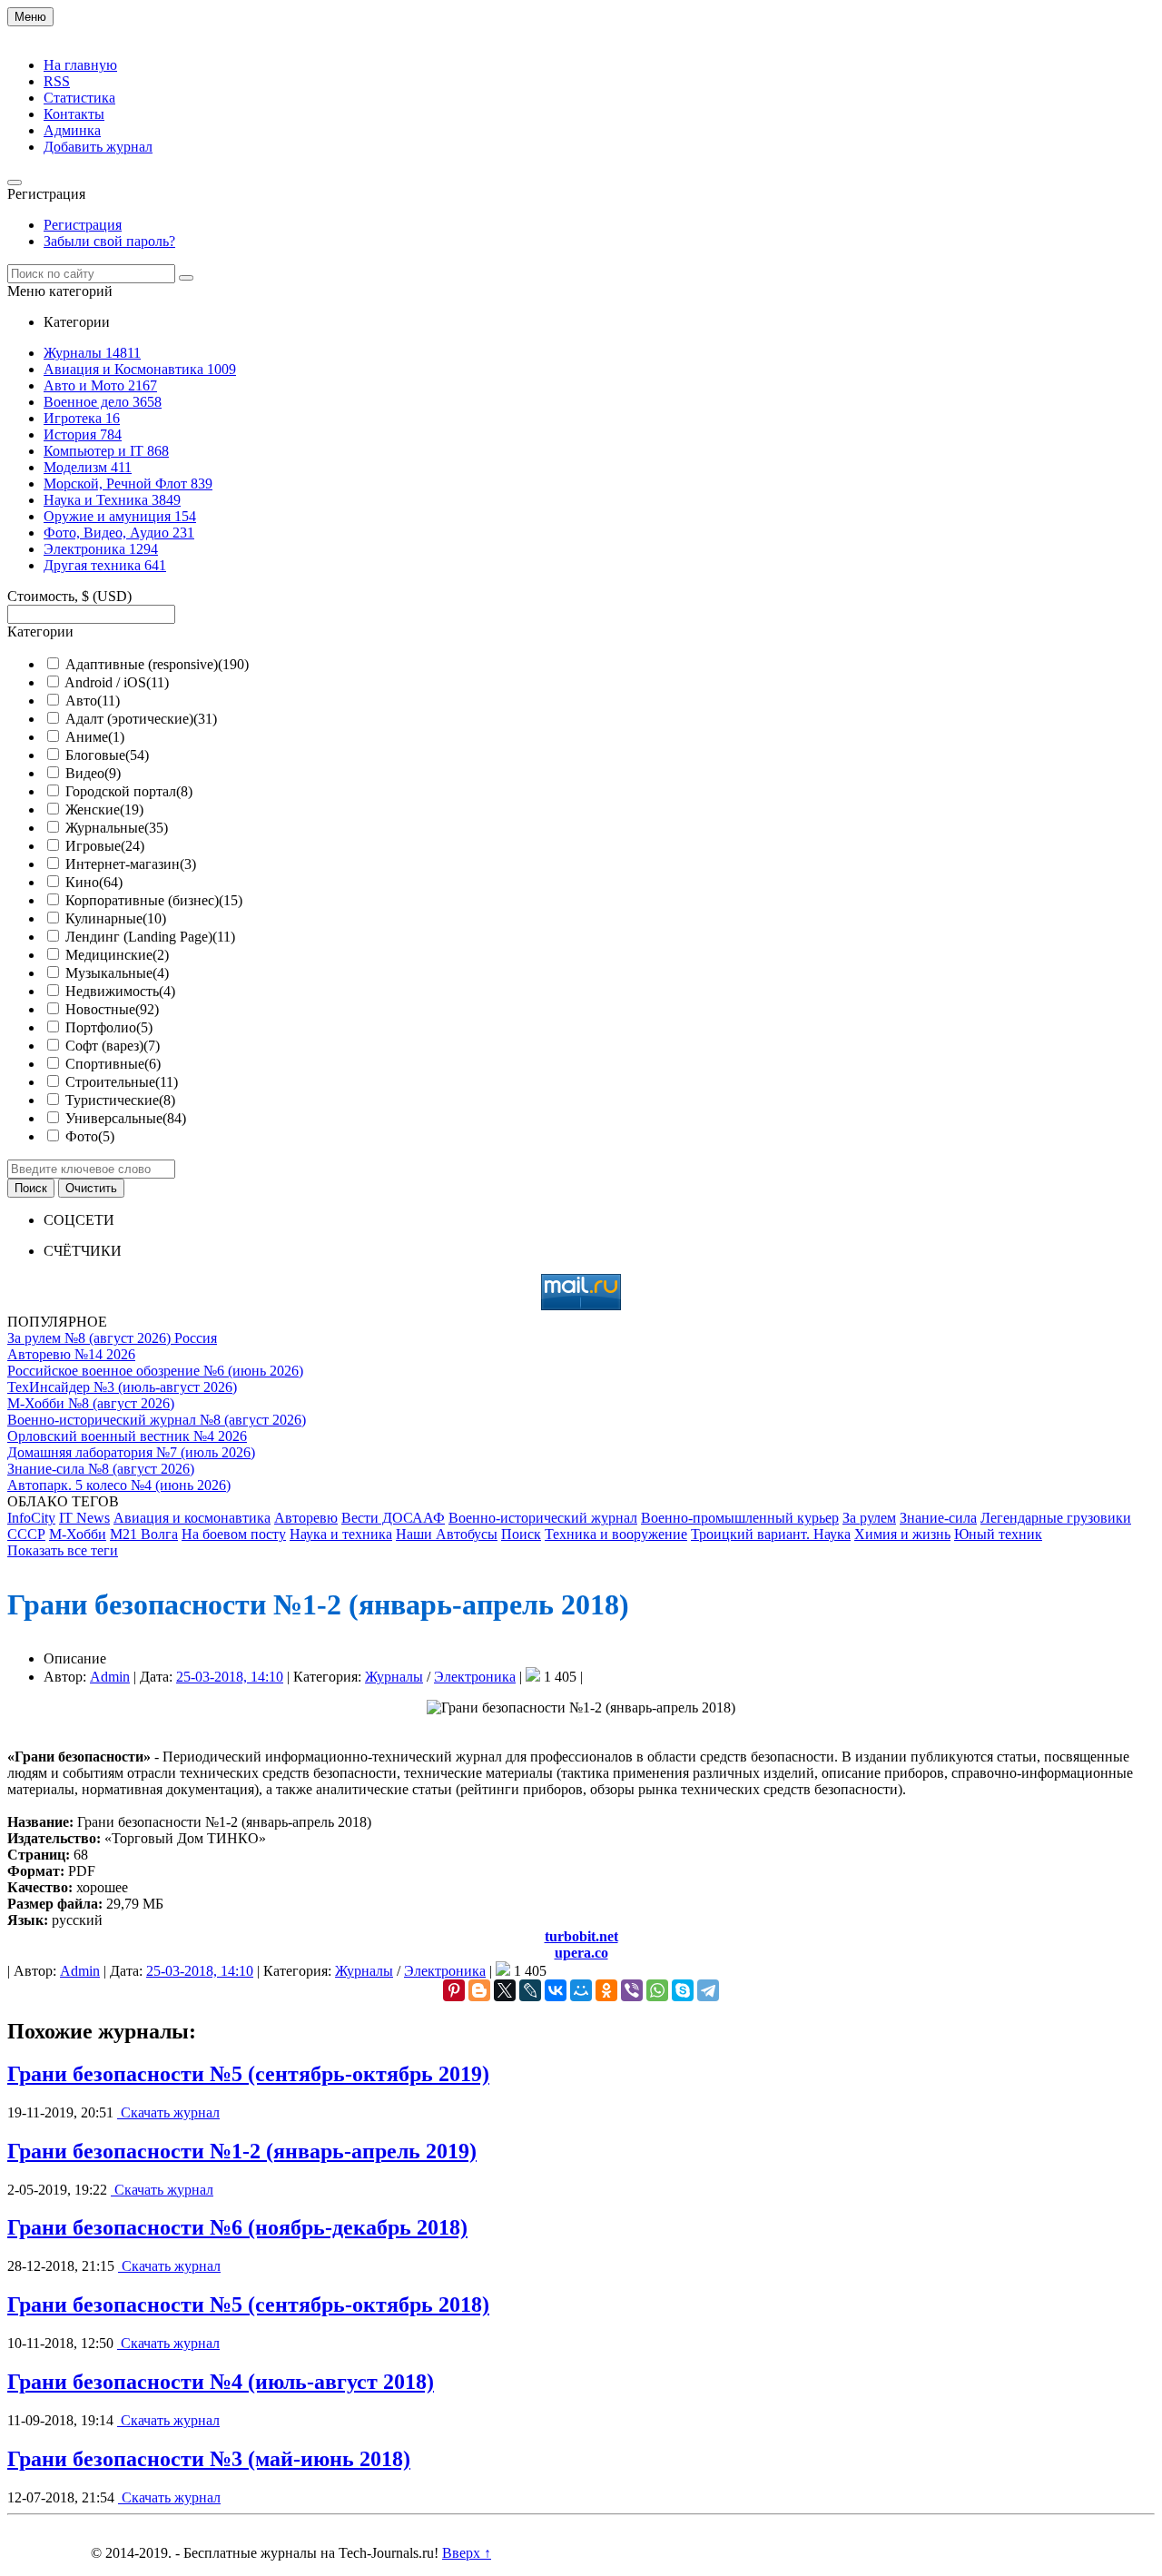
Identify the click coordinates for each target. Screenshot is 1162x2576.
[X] (505, 1990)
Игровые (105, 846)
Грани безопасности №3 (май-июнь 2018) (209, 2459)
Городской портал (129, 791)
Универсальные (126, 1118)
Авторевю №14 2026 (71, 1354)
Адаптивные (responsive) (157, 664)
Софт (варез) (113, 1046)
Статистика (79, 98)
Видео (93, 773)
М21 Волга (144, 1534)
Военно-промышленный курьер (740, 1518)
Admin (110, 1677)
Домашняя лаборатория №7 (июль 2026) (131, 1452)
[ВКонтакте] (556, 1990)
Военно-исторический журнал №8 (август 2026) (157, 1420)
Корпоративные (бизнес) (154, 900)
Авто (93, 701)
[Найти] (186, 278)
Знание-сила (938, 1518)
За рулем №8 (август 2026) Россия (112, 1338)
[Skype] (683, 1990)
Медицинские (117, 955)
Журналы (394, 1677)
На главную (80, 65)
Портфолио (109, 1027)
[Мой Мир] (581, 1990)
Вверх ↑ (467, 2553)
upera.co (581, 1953)
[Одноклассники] (606, 1990)
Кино (94, 882)
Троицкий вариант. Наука (771, 1534)
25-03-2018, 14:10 (230, 1677)
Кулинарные (116, 918)
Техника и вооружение (616, 1534)
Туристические (120, 1100)
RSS (57, 81)
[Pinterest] (454, 1990)
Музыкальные (117, 973)
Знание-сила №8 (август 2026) (101, 1469)
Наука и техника (341, 1534)
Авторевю (306, 1518)
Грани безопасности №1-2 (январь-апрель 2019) (242, 2151)
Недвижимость (120, 991)
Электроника (475, 1677)
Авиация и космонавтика (192, 1518)
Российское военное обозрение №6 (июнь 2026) (155, 1371)
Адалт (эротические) (141, 719)
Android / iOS (117, 682)
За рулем (869, 1518)
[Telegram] (708, 1990)
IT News (84, 1518)
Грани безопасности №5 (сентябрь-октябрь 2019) (248, 2074)
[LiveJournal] (530, 1990)
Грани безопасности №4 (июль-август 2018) (221, 2382)
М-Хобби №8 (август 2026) (91, 1403)
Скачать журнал (168, 2112)
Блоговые (107, 755)
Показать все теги (63, 1550)
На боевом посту (234, 1534)
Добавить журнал (98, 147)
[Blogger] (479, 1990)
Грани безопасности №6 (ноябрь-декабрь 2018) (237, 2227)
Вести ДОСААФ (393, 1518)
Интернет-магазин (131, 864)
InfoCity (31, 1518)
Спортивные (113, 1064)
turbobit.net (581, 1936)
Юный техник (998, 1534)
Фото (90, 1136)
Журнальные (117, 828)
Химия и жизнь (902, 1534)
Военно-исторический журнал (543, 1518)
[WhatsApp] (657, 1990)
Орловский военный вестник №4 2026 (127, 1436)
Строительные (122, 1082)
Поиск (521, 1534)
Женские (104, 809)
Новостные (112, 1009)
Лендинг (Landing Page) (150, 937)
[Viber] (632, 1990)
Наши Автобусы (447, 1534)
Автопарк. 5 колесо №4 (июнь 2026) (119, 1485)
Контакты (74, 114)
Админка (72, 130)
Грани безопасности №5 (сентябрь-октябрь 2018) (248, 2305)
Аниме (95, 737)
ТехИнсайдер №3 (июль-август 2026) (122, 1387)
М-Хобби (78, 1534)
